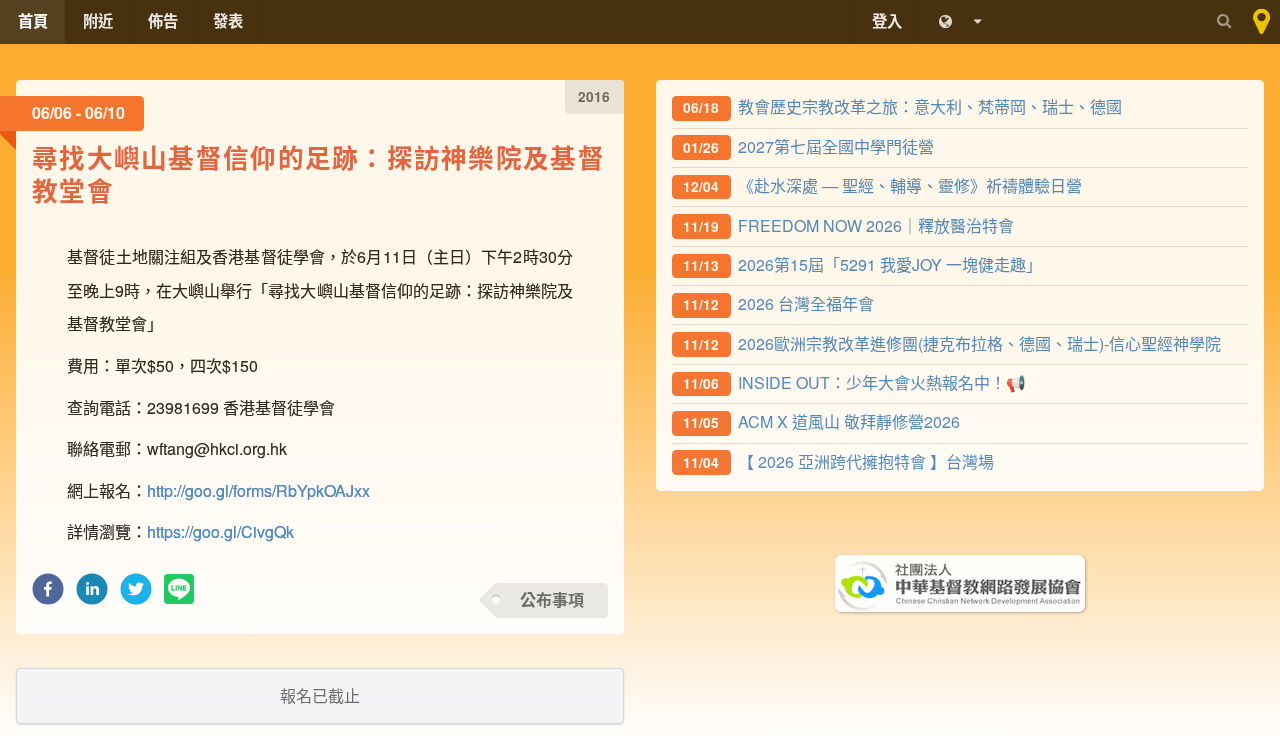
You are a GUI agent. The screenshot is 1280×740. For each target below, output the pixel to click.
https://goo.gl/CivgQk (220, 531)
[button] (48, 594)
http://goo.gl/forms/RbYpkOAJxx (258, 490)
